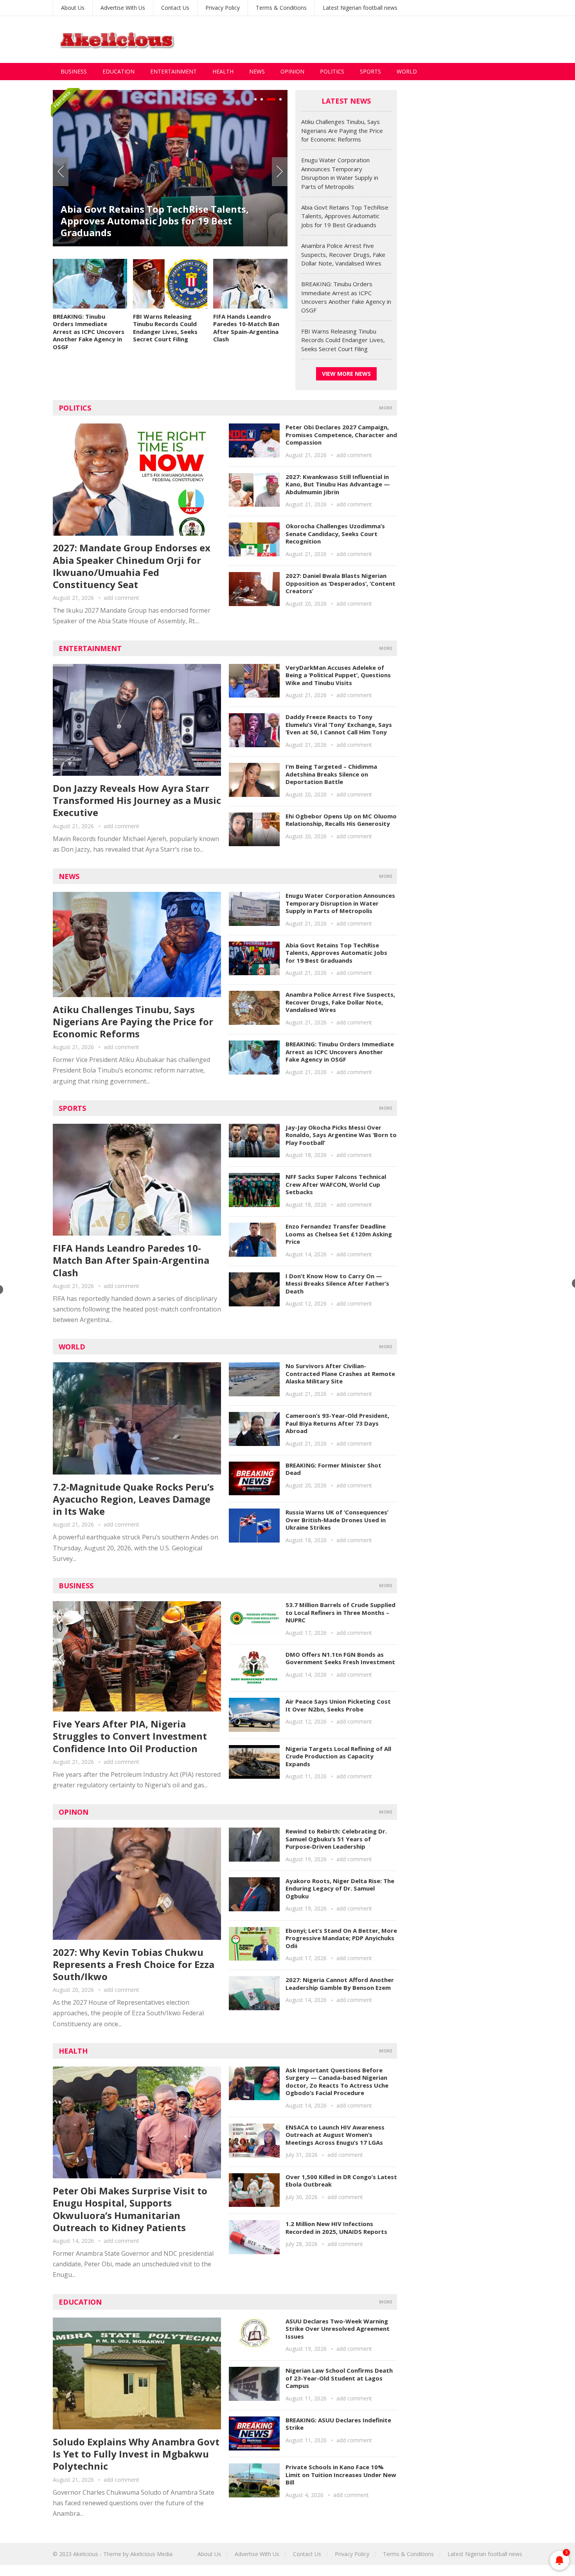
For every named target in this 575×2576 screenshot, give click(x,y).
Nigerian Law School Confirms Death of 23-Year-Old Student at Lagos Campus (339, 2378)
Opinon (74, 1812)
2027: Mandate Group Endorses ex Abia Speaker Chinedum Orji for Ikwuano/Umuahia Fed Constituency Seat (132, 566)
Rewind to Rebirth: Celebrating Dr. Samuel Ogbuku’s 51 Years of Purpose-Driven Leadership (336, 1839)
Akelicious (86, 2554)
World (407, 71)
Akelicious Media (151, 2554)
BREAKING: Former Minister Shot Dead (333, 1469)
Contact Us (175, 8)
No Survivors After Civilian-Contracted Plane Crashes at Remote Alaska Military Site (340, 1373)
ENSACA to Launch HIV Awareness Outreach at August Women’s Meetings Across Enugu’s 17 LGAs (335, 2135)
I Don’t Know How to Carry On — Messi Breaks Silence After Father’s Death (337, 1284)
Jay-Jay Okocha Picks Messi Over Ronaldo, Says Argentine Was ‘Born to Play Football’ (341, 1135)
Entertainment (173, 71)
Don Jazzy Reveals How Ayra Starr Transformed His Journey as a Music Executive (137, 800)
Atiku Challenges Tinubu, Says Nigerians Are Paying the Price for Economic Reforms (342, 130)
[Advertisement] (380, 39)
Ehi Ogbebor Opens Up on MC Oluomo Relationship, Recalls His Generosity (341, 820)
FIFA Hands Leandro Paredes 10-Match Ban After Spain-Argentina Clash (246, 328)
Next (280, 172)
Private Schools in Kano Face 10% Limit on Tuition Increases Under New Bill (341, 2475)
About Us (73, 8)
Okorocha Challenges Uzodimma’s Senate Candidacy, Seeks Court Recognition (335, 534)
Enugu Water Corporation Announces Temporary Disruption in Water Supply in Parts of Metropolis (340, 903)
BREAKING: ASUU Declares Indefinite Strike (338, 2424)
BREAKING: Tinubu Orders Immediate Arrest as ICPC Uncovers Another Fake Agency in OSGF (89, 332)
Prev (61, 172)
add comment (121, 598)
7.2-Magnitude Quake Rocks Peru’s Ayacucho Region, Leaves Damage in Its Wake (133, 1499)
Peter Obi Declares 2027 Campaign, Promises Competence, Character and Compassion (341, 435)
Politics (332, 71)
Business (74, 71)
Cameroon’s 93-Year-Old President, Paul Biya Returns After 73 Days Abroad (337, 1423)
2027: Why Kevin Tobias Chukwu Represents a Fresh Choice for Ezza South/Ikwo (134, 1964)
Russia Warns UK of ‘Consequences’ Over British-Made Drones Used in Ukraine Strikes (337, 1520)
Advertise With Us (123, 8)
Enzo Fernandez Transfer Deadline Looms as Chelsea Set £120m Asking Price (339, 1234)
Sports (370, 71)
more (386, 408)
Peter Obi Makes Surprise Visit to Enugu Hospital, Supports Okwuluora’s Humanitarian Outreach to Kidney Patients (130, 2209)
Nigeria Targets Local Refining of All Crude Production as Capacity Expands (338, 1756)
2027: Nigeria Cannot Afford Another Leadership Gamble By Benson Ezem (340, 1984)
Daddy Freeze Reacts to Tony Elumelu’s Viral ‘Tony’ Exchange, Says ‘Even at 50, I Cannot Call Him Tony (339, 724)
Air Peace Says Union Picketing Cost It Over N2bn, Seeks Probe (338, 1705)
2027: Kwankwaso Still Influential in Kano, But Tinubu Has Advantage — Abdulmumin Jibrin (338, 484)
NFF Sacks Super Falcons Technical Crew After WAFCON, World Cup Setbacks (336, 1184)
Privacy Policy (223, 8)
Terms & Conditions (281, 8)
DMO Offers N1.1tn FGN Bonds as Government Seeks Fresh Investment (340, 1658)
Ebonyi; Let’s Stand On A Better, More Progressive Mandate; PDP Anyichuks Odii (341, 1938)
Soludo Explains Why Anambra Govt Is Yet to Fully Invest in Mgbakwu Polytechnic (136, 2454)
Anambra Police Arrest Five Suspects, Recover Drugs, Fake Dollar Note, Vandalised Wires (343, 254)
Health (223, 71)
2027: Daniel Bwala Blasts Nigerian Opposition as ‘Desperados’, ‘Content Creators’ (341, 583)
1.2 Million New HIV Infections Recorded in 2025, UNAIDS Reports (336, 2228)
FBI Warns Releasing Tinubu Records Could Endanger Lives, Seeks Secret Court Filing (165, 328)
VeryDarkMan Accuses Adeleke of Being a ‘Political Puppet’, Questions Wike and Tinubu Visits (338, 675)
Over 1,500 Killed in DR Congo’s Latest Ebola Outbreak (341, 2181)
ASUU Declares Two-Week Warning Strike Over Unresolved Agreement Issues (338, 2329)
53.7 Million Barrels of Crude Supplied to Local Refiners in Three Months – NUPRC (341, 1612)
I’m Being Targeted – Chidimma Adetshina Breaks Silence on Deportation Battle (331, 774)
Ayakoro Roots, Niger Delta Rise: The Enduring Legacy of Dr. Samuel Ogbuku (340, 1888)
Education (119, 71)
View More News (346, 374)
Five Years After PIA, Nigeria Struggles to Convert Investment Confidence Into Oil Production (130, 1736)
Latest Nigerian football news (360, 8)
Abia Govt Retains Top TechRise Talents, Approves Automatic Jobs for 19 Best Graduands (155, 221)
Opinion (292, 71)
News (257, 71)
